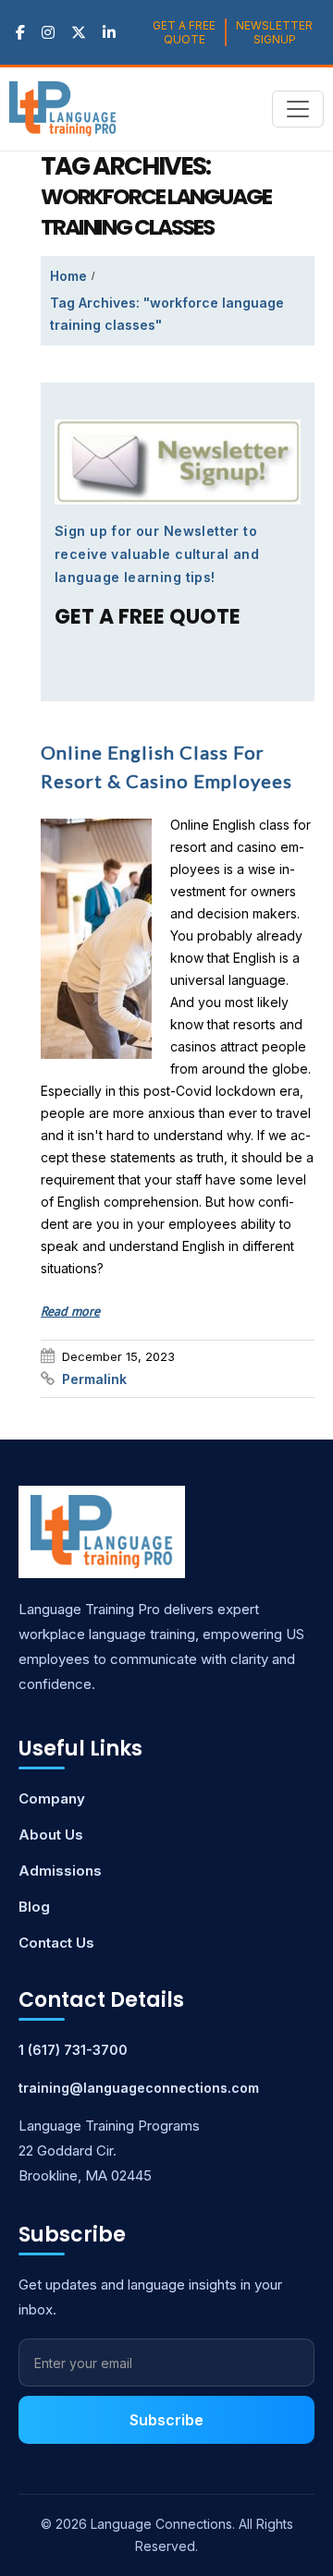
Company (52, 1798)
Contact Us (56, 1943)
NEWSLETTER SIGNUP (274, 32)
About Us (51, 1835)
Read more (70, 1311)
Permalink (94, 1379)
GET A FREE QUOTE (184, 32)
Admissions (60, 1871)
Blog (34, 1907)
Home (68, 276)
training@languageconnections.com (139, 2088)
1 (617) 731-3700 (73, 2050)
